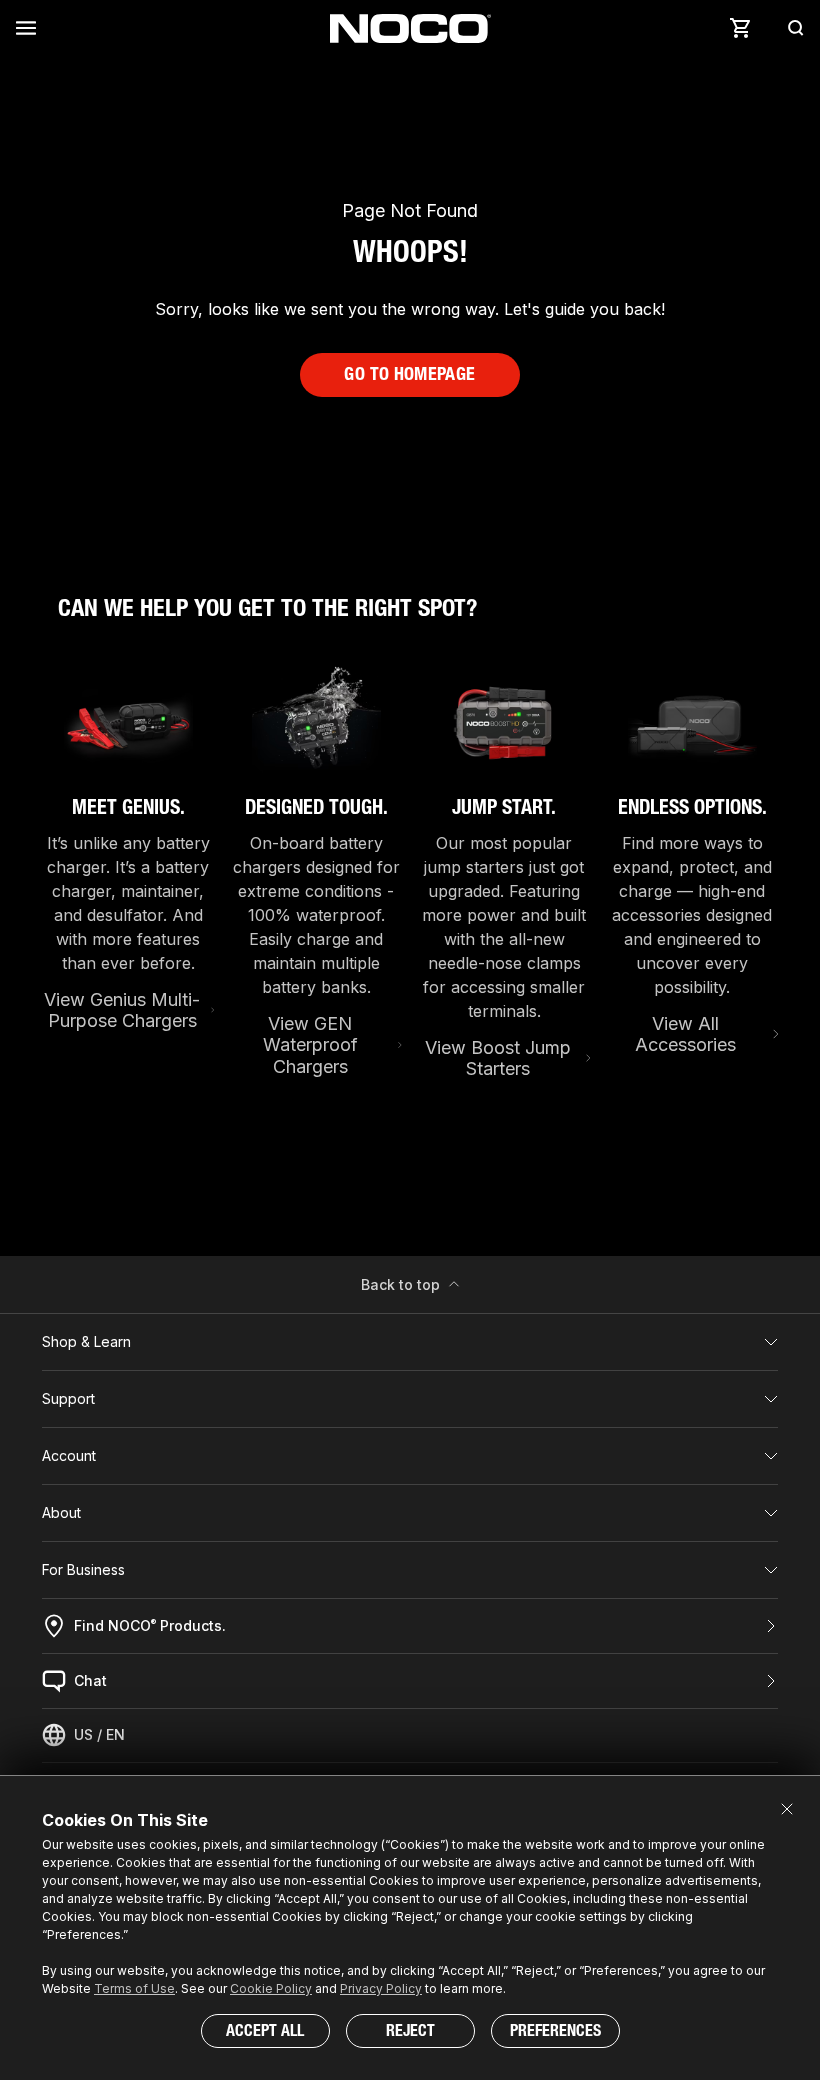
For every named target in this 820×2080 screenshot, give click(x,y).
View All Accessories (685, 1034)
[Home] (410, 28)
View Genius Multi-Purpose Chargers (122, 1010)
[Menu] (30, 28)
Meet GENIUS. (128, 807)
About (61, 1512)
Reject (410, 2030)
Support (68, 1398)
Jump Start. (504, 807)
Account (69, 1455)
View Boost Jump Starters (498, 1058)
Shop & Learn (86, 1341)
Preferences (555, 2030)
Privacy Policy (381, 1988)
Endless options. (692, 807)
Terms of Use (134, 1988)
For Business (83, 1569)
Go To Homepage (409, 374)
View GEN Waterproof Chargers (310, 1045)
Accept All (265, 2030)
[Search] (790, 28)
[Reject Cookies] (787, 1809)
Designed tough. (316, 807)
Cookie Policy (271, 1988)
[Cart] (740, 28)
